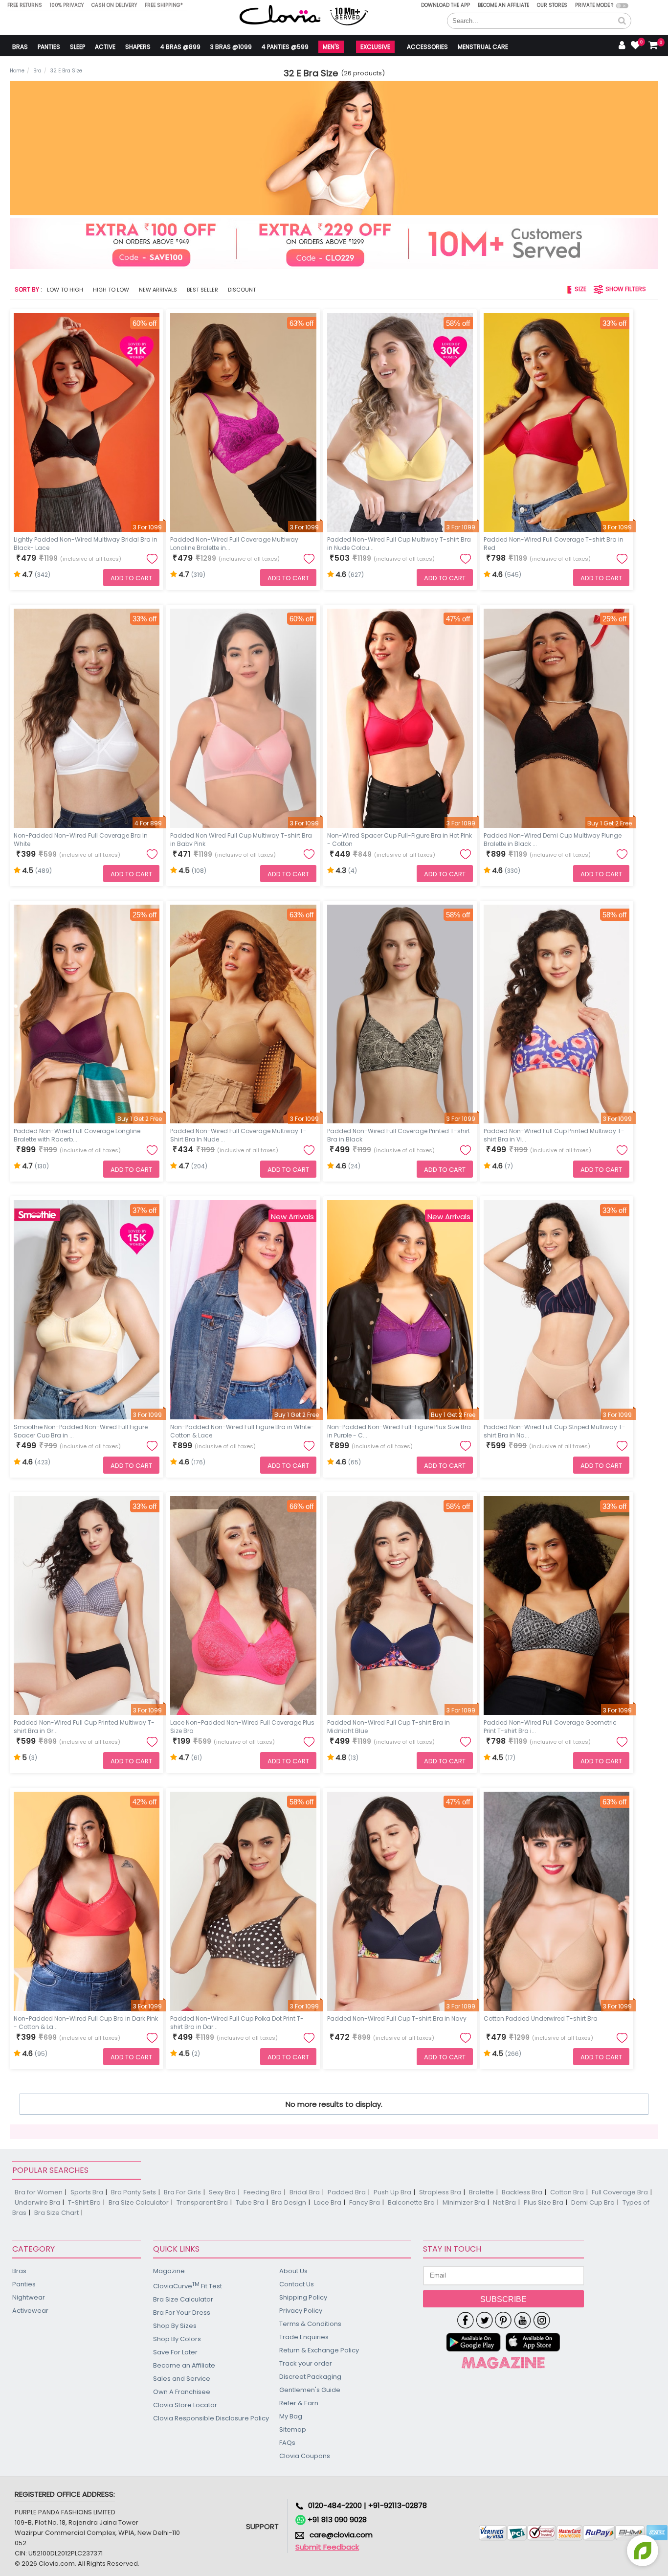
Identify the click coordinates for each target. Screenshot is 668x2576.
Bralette (481, 2192)
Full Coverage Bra (620, 2192)
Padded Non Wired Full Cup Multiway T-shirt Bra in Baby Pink (241, 839)
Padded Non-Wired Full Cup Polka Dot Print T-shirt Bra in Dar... (237, 2022)
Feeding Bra (263, 2192)
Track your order (306, 2363)
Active (105, 47)
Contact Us (297, 2284)
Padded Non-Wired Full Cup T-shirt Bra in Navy (397, 2018)
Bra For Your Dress (182, 2313)
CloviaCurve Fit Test (188, 2286)
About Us (293, 2271)
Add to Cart (131, 578)
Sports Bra (87, 2192)
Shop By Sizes (175, 2326)
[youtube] (523, 2320)
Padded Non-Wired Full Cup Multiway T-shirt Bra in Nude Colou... (399, 543)
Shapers (138, 47)
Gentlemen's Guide (310, 2390)
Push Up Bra (392, 2192)
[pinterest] (503, 2320)
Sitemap (293, 2429)
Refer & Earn (299, 2403)
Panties (49, 47)
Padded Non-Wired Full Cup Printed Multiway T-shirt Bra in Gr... (84, 1726)
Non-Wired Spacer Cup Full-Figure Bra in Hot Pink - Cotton (400, 839)
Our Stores (552, 5)
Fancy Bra (365, 2202)
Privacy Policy (301, 2311)
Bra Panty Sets (134, 2192)
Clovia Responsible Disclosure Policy (211, 2418)
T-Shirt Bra (84, 2202)
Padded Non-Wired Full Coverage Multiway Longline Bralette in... (234, 543)
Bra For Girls (182, 2192)
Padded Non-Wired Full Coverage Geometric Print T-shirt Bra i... (550, 1726)
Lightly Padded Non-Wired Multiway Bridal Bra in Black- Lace (86, 543)
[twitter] (484, 2320)
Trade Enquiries (304, 2337)
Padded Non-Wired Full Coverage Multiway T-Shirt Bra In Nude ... (238, 1134)
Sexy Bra (222, 2192)
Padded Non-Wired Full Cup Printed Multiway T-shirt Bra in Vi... (554, 1134)
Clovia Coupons (305, 2456)
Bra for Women (39, 2192)
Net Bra (504, 2202)
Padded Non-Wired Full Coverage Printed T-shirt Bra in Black (399, 1134)
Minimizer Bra (464, 2202)
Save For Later (175, 2352)
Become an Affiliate (503, 5)
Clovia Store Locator (185, 2405)
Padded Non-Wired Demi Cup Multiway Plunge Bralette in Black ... (553, 839)
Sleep (78, 47)
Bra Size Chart (56, 2213)
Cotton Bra (567, 2192)
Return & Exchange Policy (319, 2350)
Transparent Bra (202, 2202)
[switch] (622, 6)
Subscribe (503, 2299)
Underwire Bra (37, 2202)
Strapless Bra (440, 2192)
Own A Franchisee (182, 2392)
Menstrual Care (483, 47)
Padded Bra (347, 2192)
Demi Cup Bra (593, 2202)
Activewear (30, 2311)
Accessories (427, 47)
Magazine (169, 2271)
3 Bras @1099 (231, 47)
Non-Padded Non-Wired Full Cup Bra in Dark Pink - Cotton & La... (86, 2022)
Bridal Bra (305, 2192)
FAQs (287, 2443)
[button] (622, 21)
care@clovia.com (341, 2535)
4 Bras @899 (180, 47)
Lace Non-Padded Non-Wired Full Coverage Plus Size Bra (242, 1726)
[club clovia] (503, 2363)
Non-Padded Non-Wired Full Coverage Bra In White (81, 839)
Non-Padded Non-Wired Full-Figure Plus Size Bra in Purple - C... (399, 1430)
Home (17, 71)
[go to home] (280, 14)
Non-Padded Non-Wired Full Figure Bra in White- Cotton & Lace (242, 1430)
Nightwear (29, 2297)
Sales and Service (182, 2379)
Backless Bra (522, 2192)
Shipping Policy (303, 2297)
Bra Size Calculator (139, 2202)
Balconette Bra (411, 2202)
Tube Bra (250, 2202)
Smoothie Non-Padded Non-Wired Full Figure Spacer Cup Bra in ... (81, 1430)
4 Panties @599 (285, 47)
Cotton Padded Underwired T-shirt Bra (541, 2018)
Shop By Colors (177, 2339)
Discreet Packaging (310, 2377)
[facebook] (465, 2320)
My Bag (291, 2416)
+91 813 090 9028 (336, 2519)
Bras (20, 47)
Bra (37, 71)
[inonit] (542, 2320)
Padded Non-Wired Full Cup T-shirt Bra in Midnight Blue (389, 1726)
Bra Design (289, 2202)
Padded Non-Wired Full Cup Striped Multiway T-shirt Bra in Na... (555, 1430)
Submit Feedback (327, 2547)
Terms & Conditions (310, 2324)
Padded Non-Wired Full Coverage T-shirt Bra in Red (554, 543)
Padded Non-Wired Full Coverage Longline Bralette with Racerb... (77, 1134)
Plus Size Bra (544, 2202)
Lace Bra (328, 2202)
